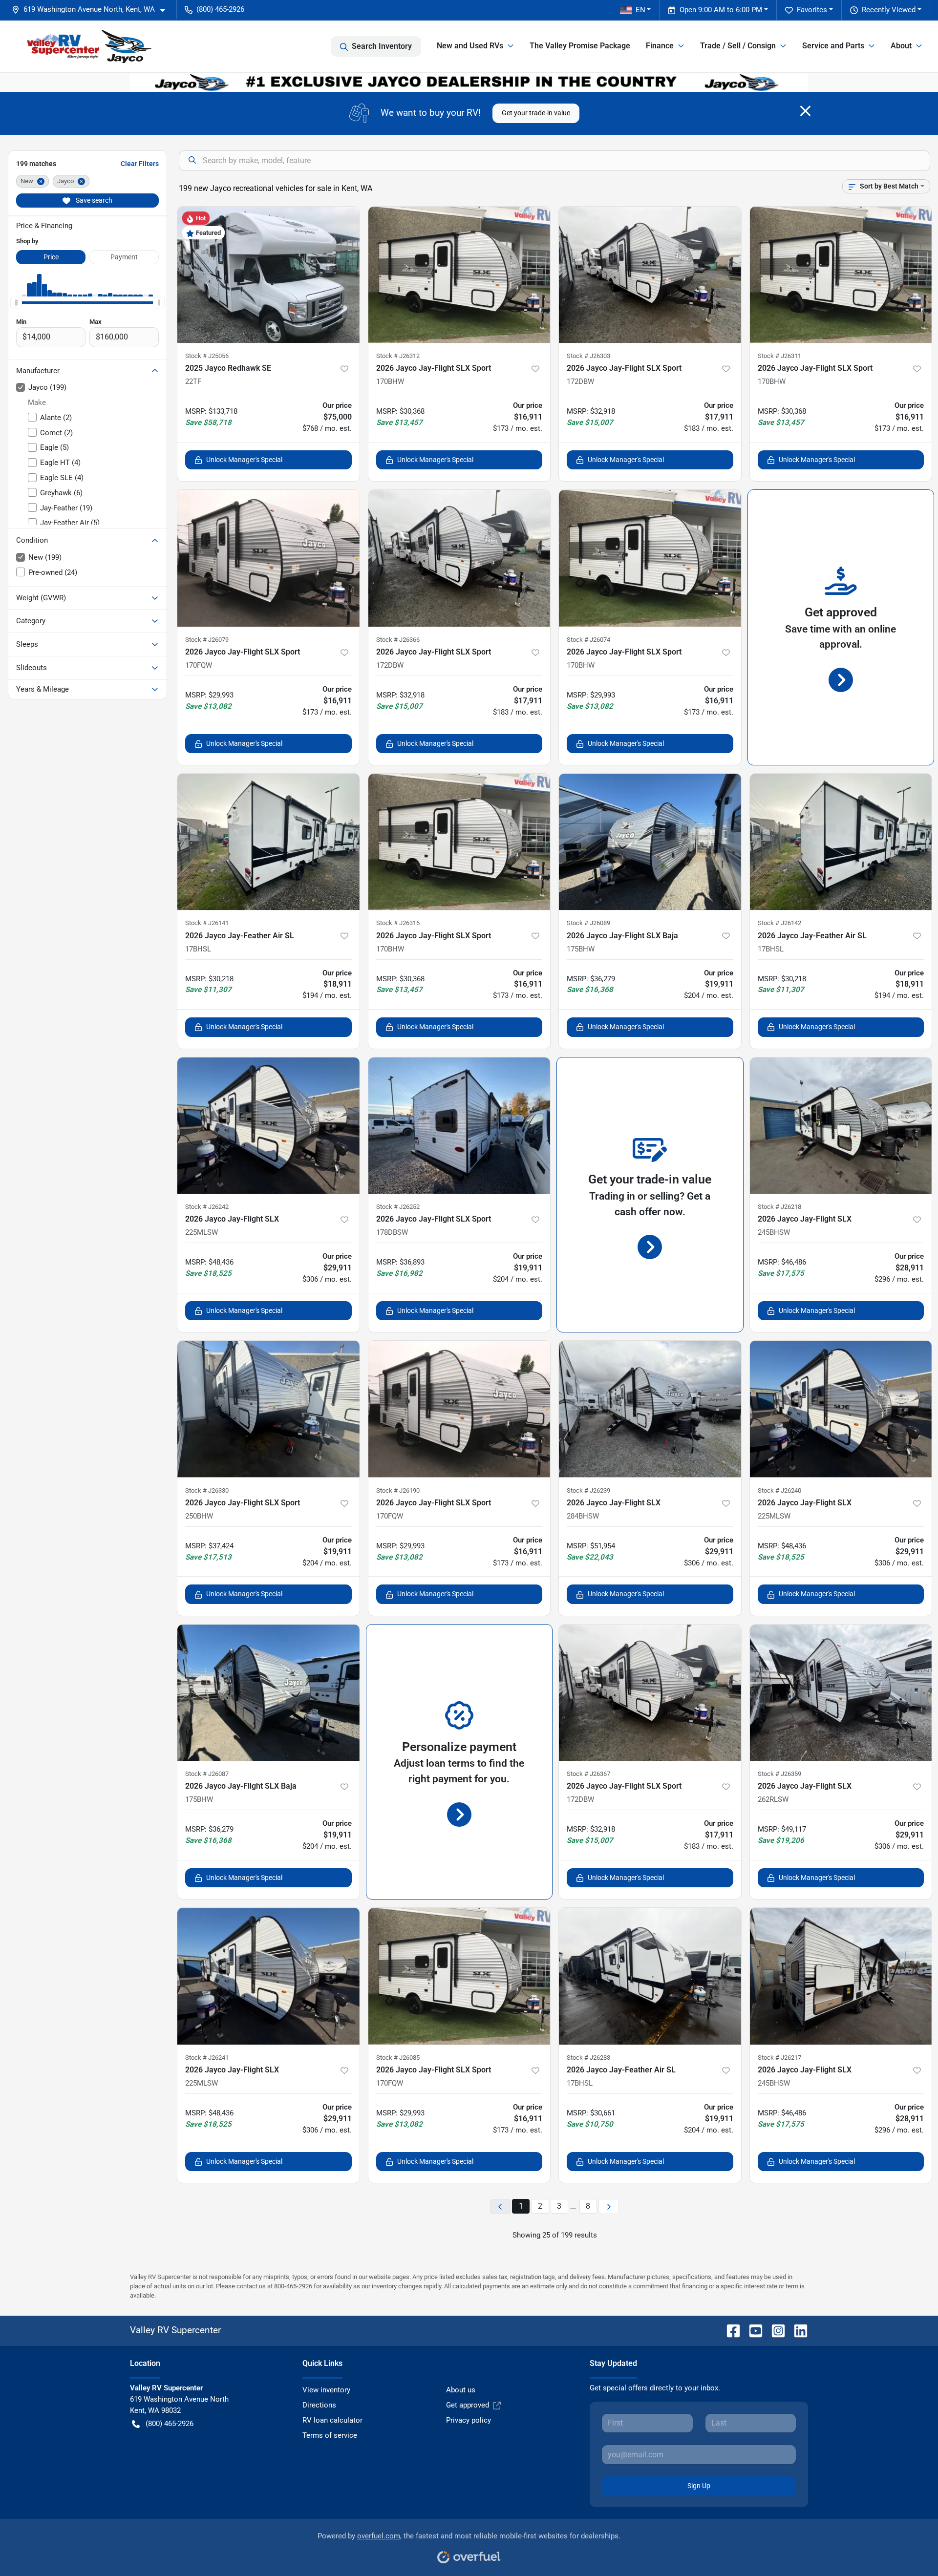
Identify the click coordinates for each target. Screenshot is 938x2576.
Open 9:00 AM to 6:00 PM (721, 10)
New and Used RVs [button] (470, 46)
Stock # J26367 (588, 1774)
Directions (319, 2405)
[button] (92, 10)
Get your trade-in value (536, 113)
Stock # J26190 (398, 1490)
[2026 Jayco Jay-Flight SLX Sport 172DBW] (650, 275)
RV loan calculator (332, 2420)
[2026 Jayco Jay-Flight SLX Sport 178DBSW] (459, 1126)
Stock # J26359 (779, 1774)
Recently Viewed (889, 10)
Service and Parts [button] (833, 46)
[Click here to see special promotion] (469, 82)
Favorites (812, 10)
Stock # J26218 (779, 1207)
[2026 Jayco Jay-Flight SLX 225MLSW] (268, 1126)
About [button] (901, 46)
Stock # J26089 (588, 923)
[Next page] (609, 2206)
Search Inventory (382, 46)
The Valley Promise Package (580, 46)
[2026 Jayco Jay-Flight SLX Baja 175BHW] (650, 842)
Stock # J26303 (588, 356)
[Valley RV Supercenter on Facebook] (729, 2330)
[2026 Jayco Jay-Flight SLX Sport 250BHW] (268, 1409)
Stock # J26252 (398, 1207)
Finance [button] (660, 46)
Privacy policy (469, 2420)
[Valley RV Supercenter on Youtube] (752, 2330)
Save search (93, 200)
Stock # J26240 (779, 1490)
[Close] (805, 111)
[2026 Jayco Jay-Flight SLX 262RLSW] (841, 1693)
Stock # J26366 (398, 640)
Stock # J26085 (398, 2058)
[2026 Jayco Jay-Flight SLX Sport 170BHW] (459, 275)
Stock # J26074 (588, 640)
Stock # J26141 (207, 923)
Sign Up (699, 2486)
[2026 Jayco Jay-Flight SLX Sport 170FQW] (268, 558)
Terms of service (330, 2435)
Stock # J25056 (207, 356)
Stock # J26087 (207, 1774)
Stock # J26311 (779, 356)
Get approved (468, 2405)
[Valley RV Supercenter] (89, 46)
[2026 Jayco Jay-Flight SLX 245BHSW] (841, 1126)
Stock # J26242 (207, 1207)
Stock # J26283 (588, 2058)
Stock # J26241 (207, 2058)
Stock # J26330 (207, 1490)
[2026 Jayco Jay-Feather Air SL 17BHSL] (268, 842)
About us (461, 2390)
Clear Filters (140, 164)
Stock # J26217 (779, 2058)
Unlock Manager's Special (244, 460)
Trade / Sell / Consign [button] (738, 46)
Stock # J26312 (398, 356)
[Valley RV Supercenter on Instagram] (774, 2330)
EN (640, 10)
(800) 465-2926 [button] (220, 9)
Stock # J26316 (398, 923)
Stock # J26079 (207, 640)
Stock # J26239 (588, 1490)
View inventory (326, 2390)
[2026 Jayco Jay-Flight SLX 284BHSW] (650, 1409)
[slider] (16, 302)
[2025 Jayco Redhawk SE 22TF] (268, 275)
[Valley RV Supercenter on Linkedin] (797, 2330)
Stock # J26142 (779, 923)
